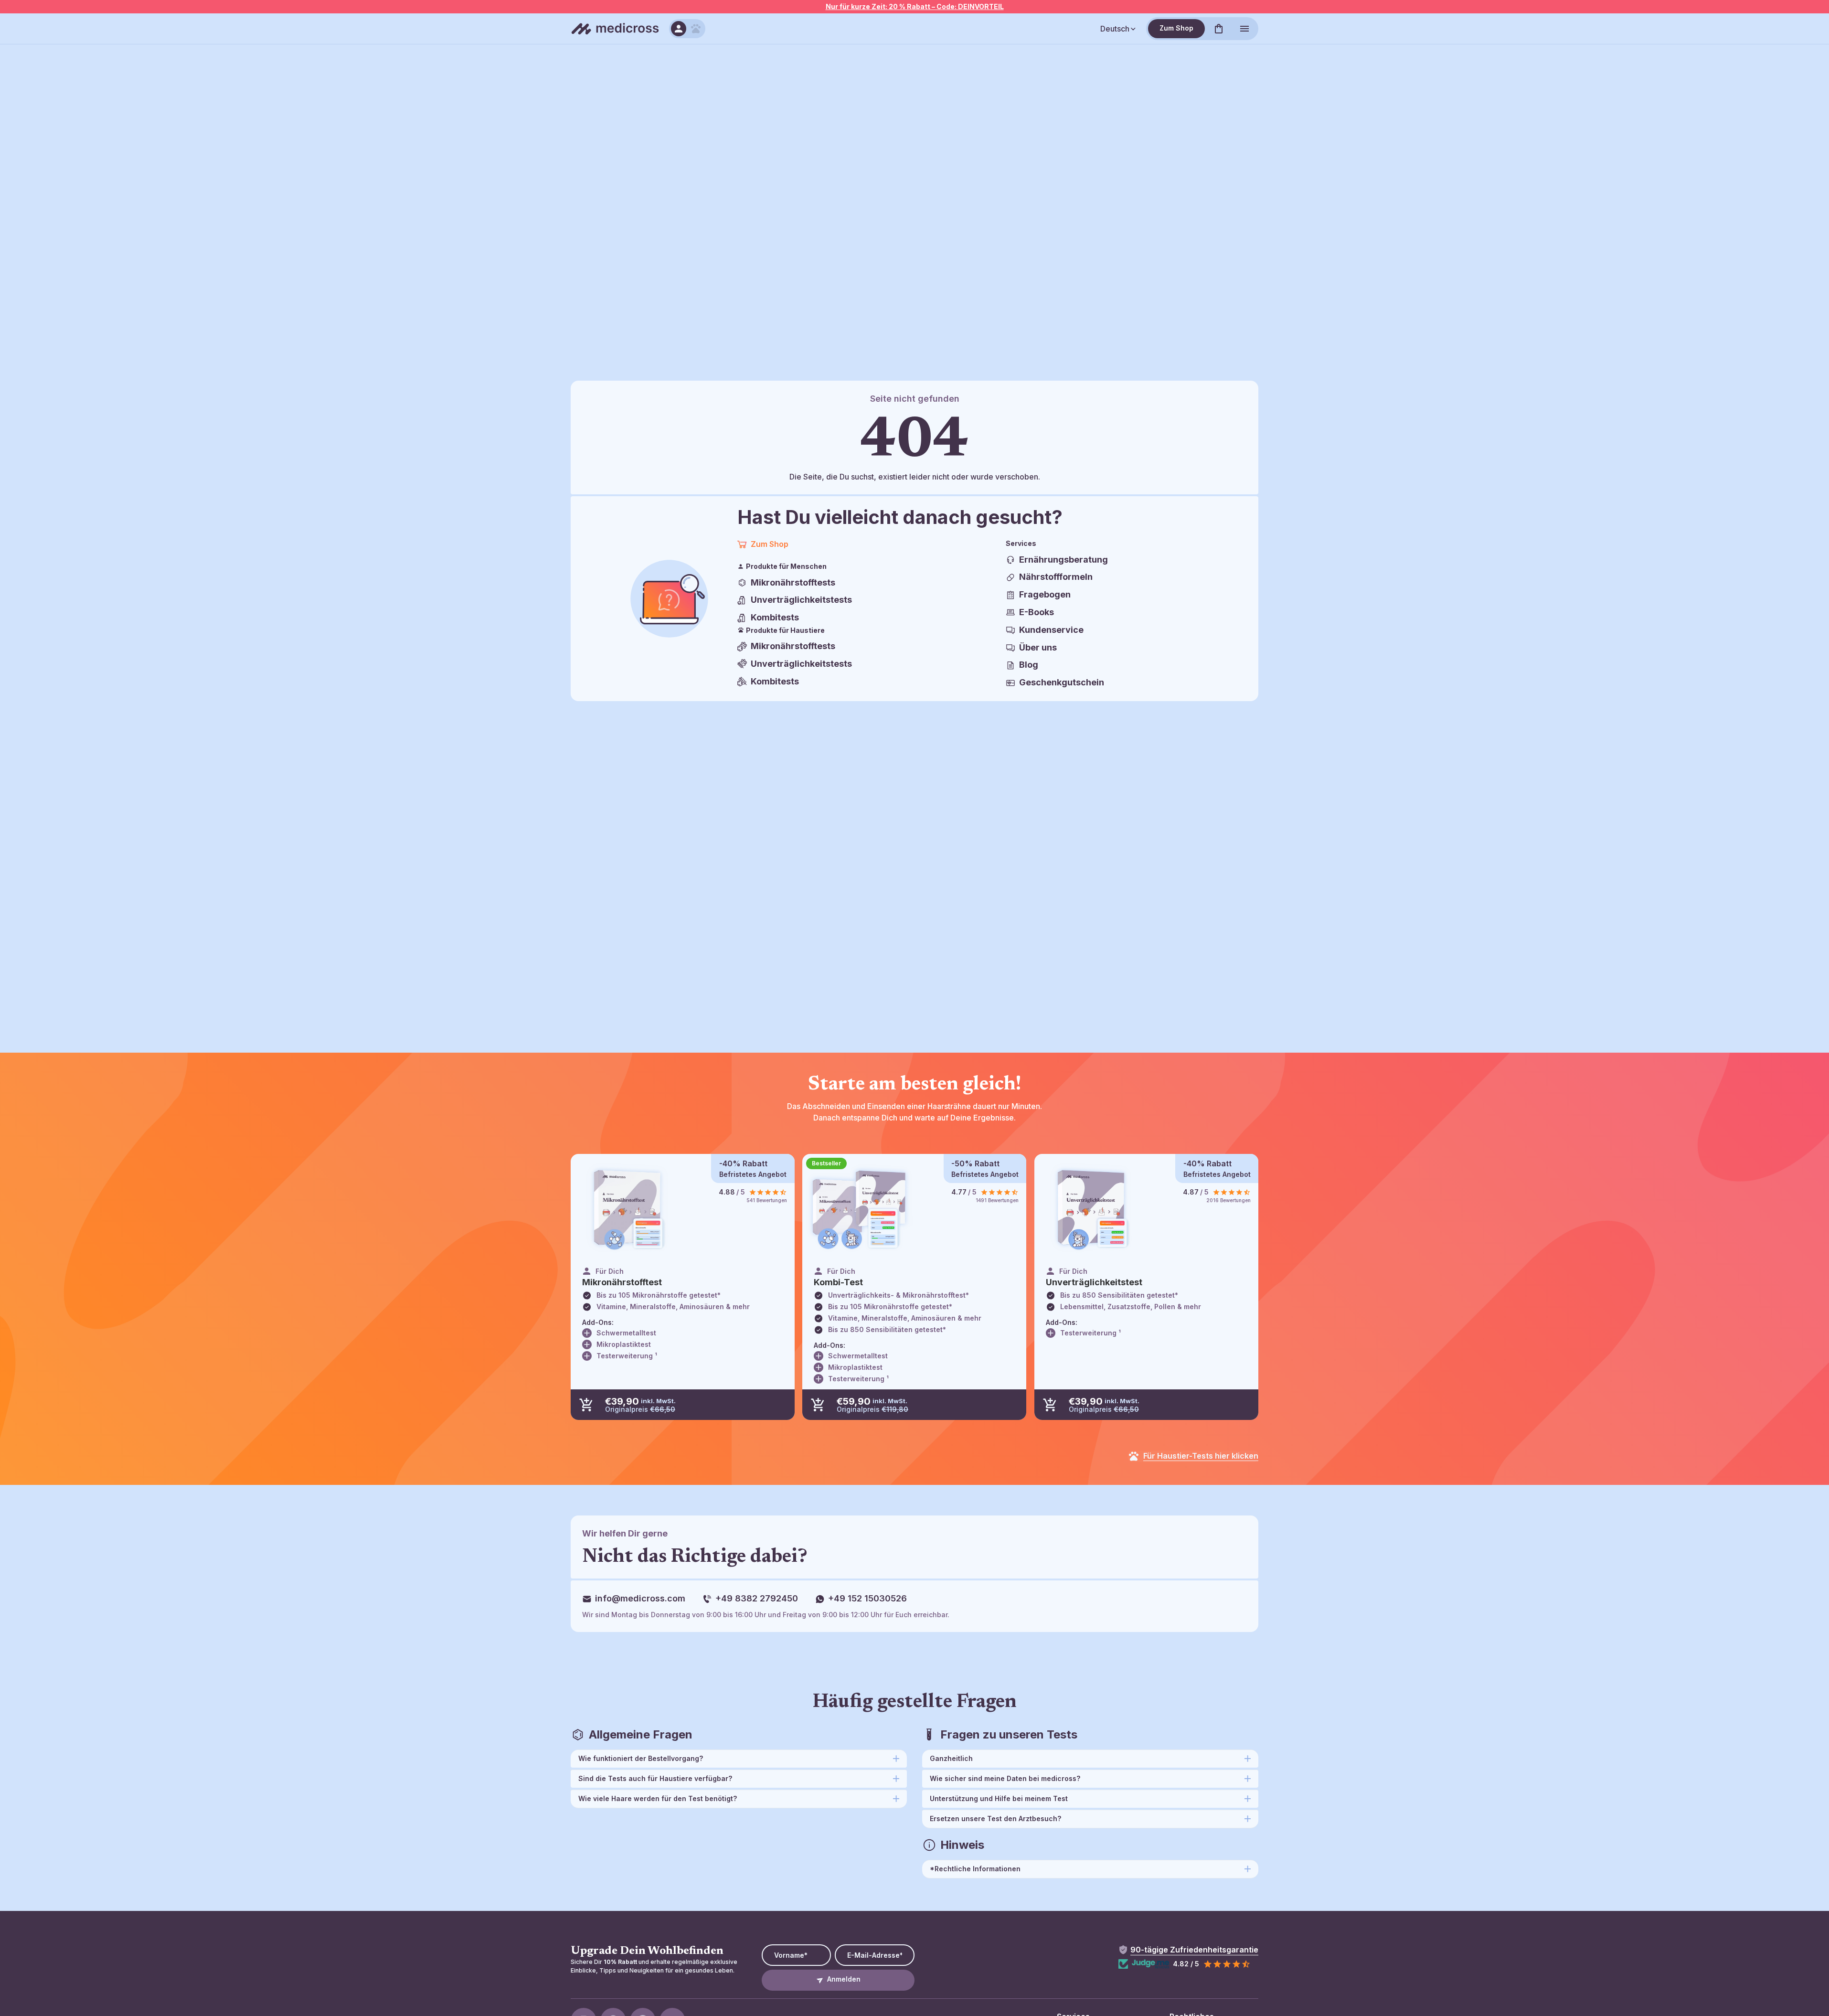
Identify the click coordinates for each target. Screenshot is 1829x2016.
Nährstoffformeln (1056, 577)
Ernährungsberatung (1063, 560)
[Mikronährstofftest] (628, 1209)
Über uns (1038, 647)
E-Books (1037, 612)
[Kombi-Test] (859, 1209)
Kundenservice (1051, 630)
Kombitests (775, 617)
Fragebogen (1045, 594)
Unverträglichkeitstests (801, 600)
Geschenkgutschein (1062, 682)
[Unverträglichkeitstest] (1091, 1209)
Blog (1029, 665)
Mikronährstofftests (793, 582)
